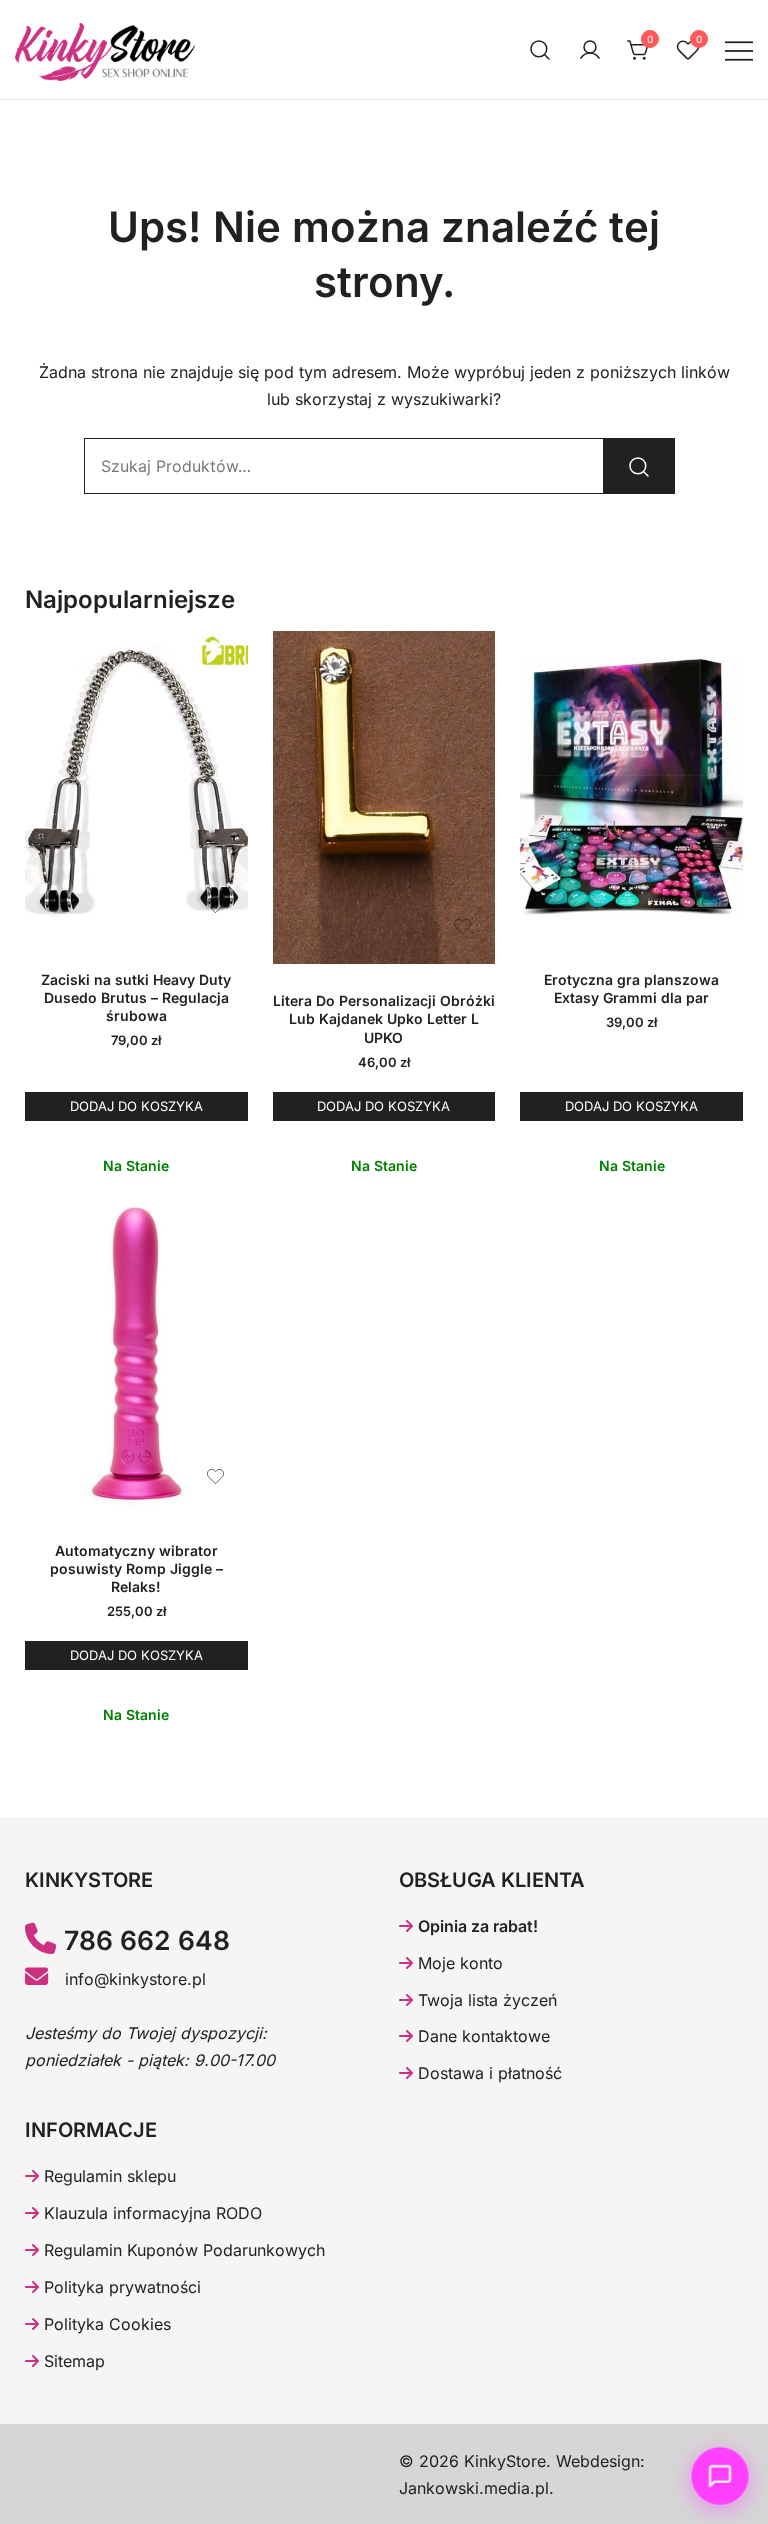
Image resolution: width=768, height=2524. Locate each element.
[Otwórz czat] (720, 2476)
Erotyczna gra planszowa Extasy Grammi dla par (631, 988)
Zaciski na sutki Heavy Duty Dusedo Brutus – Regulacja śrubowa (136, 997)
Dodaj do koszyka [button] (136, 1106)
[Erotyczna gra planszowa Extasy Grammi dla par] (631, 787)
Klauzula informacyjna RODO (150, 2213)
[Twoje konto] (590, 50)
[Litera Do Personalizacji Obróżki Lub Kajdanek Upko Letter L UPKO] (384, 797)
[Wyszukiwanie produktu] (540, 49)
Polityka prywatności (120, 2287)
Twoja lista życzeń (485, 2000)
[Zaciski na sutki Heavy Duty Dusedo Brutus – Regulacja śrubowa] (136, 787)
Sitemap (72, 2361)
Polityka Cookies (105, 2324)
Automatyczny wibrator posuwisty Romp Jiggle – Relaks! (136, 1568)
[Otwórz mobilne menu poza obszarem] (739, 49)
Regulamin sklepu (107, 2176)
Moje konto (458, 1963)
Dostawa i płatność (487, 2073)
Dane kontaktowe (481, 2036)
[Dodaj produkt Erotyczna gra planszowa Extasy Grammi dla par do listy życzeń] (710, 905)
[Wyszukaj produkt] (639, 466)
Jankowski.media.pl (474, 2488)
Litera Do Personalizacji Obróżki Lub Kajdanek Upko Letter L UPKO (384, 1018)
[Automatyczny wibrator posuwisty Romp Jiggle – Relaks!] (136, 1358)
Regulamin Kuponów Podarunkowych (182, 2250)
